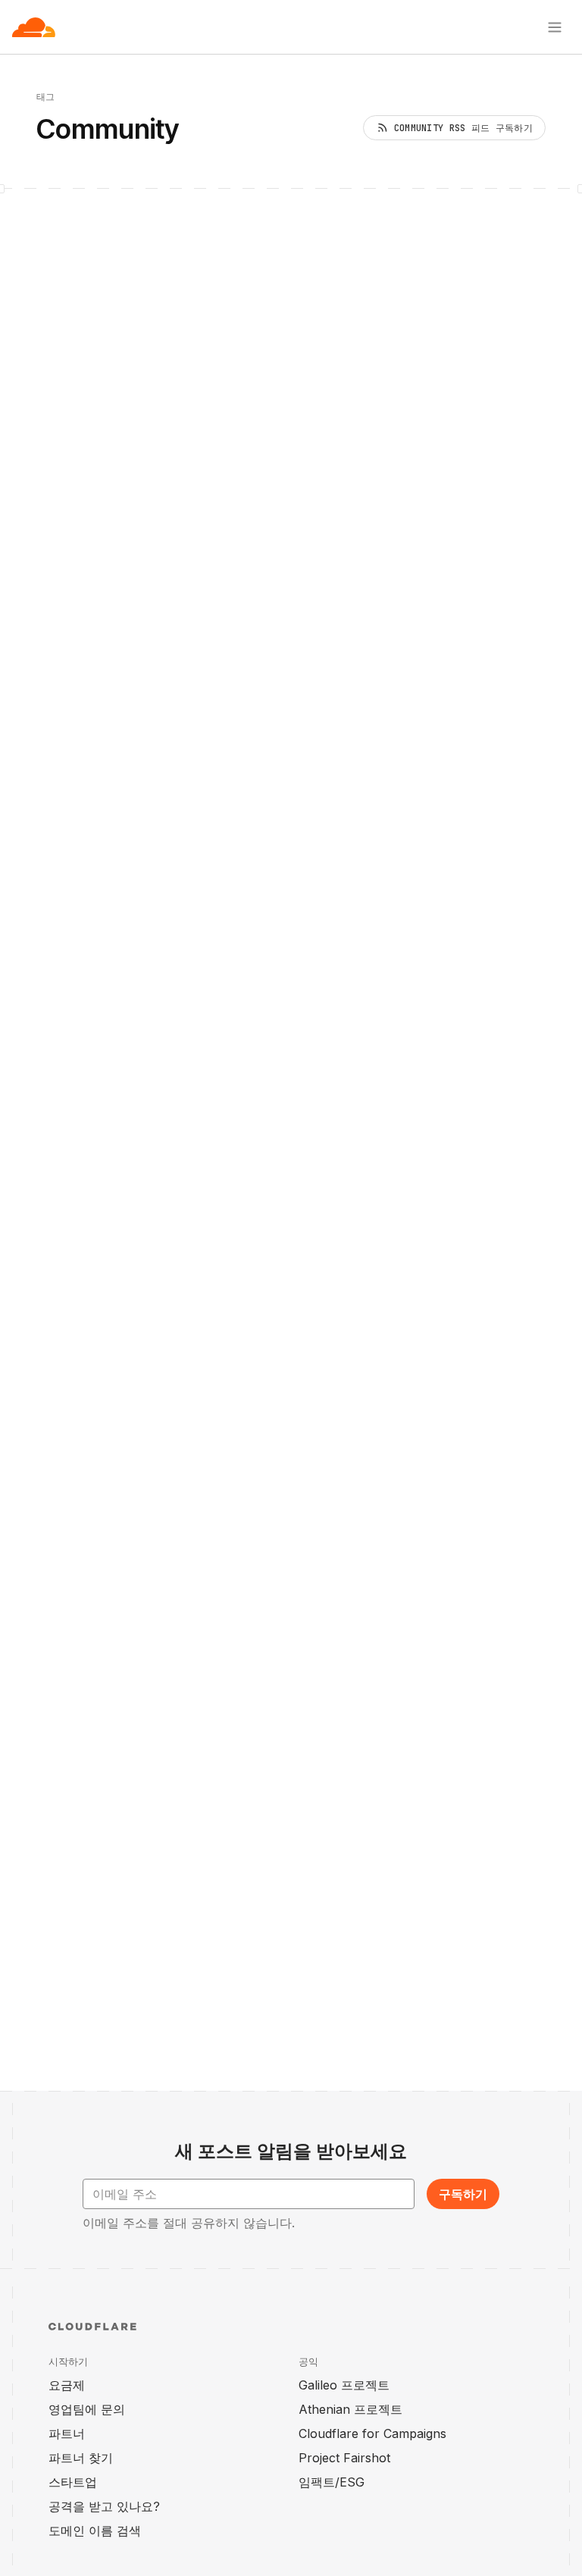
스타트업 (73, 2482)
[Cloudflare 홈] (34, 27)
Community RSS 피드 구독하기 (463, 128)
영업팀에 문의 (87, 2409)
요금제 (67, 2385)
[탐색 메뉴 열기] (555, 27)
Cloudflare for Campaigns (372, 2433)
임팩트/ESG (332, 2482)
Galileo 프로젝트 (344, 2385)
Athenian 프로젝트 (350, 2409)
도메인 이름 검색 (95, 2531)
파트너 (67, 2433)
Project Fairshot (344, 2458)
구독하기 (463, 2194)
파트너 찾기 (81, 2458)
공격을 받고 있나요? (104, 2506)
